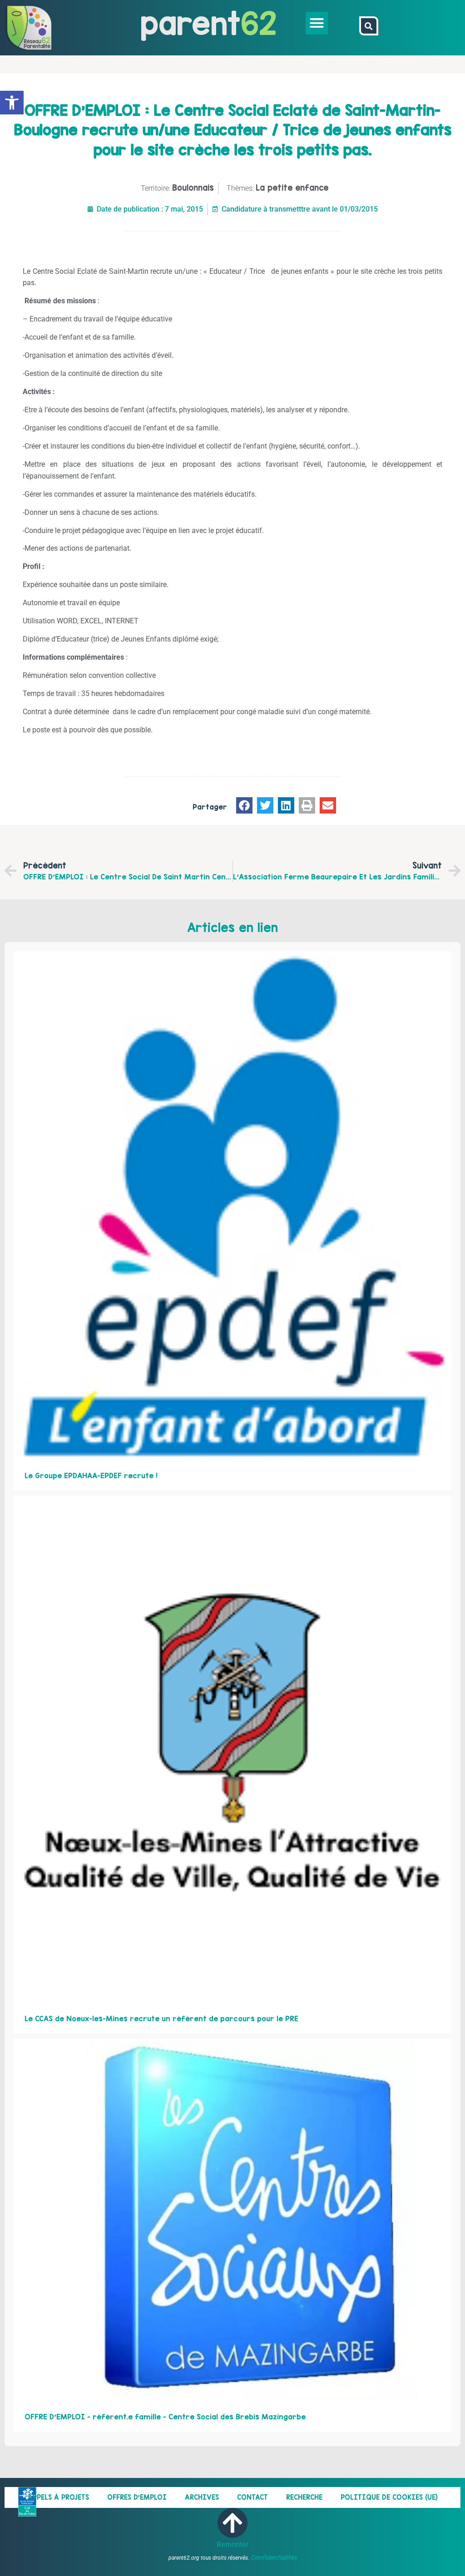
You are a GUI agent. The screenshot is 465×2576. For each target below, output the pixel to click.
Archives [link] (202, 2497)
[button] (317, 23)
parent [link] (190, 23)
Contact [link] (252, 2497)
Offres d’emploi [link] (137, 2497)
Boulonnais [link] (193, 188)
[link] (12, 103)
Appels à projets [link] (58, 2497)
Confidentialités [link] (274, 2557)
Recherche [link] (304, 2497)
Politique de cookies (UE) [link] (389, 2497)
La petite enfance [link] (292, 188)
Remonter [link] (233, 2544)
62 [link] (259, 23)
